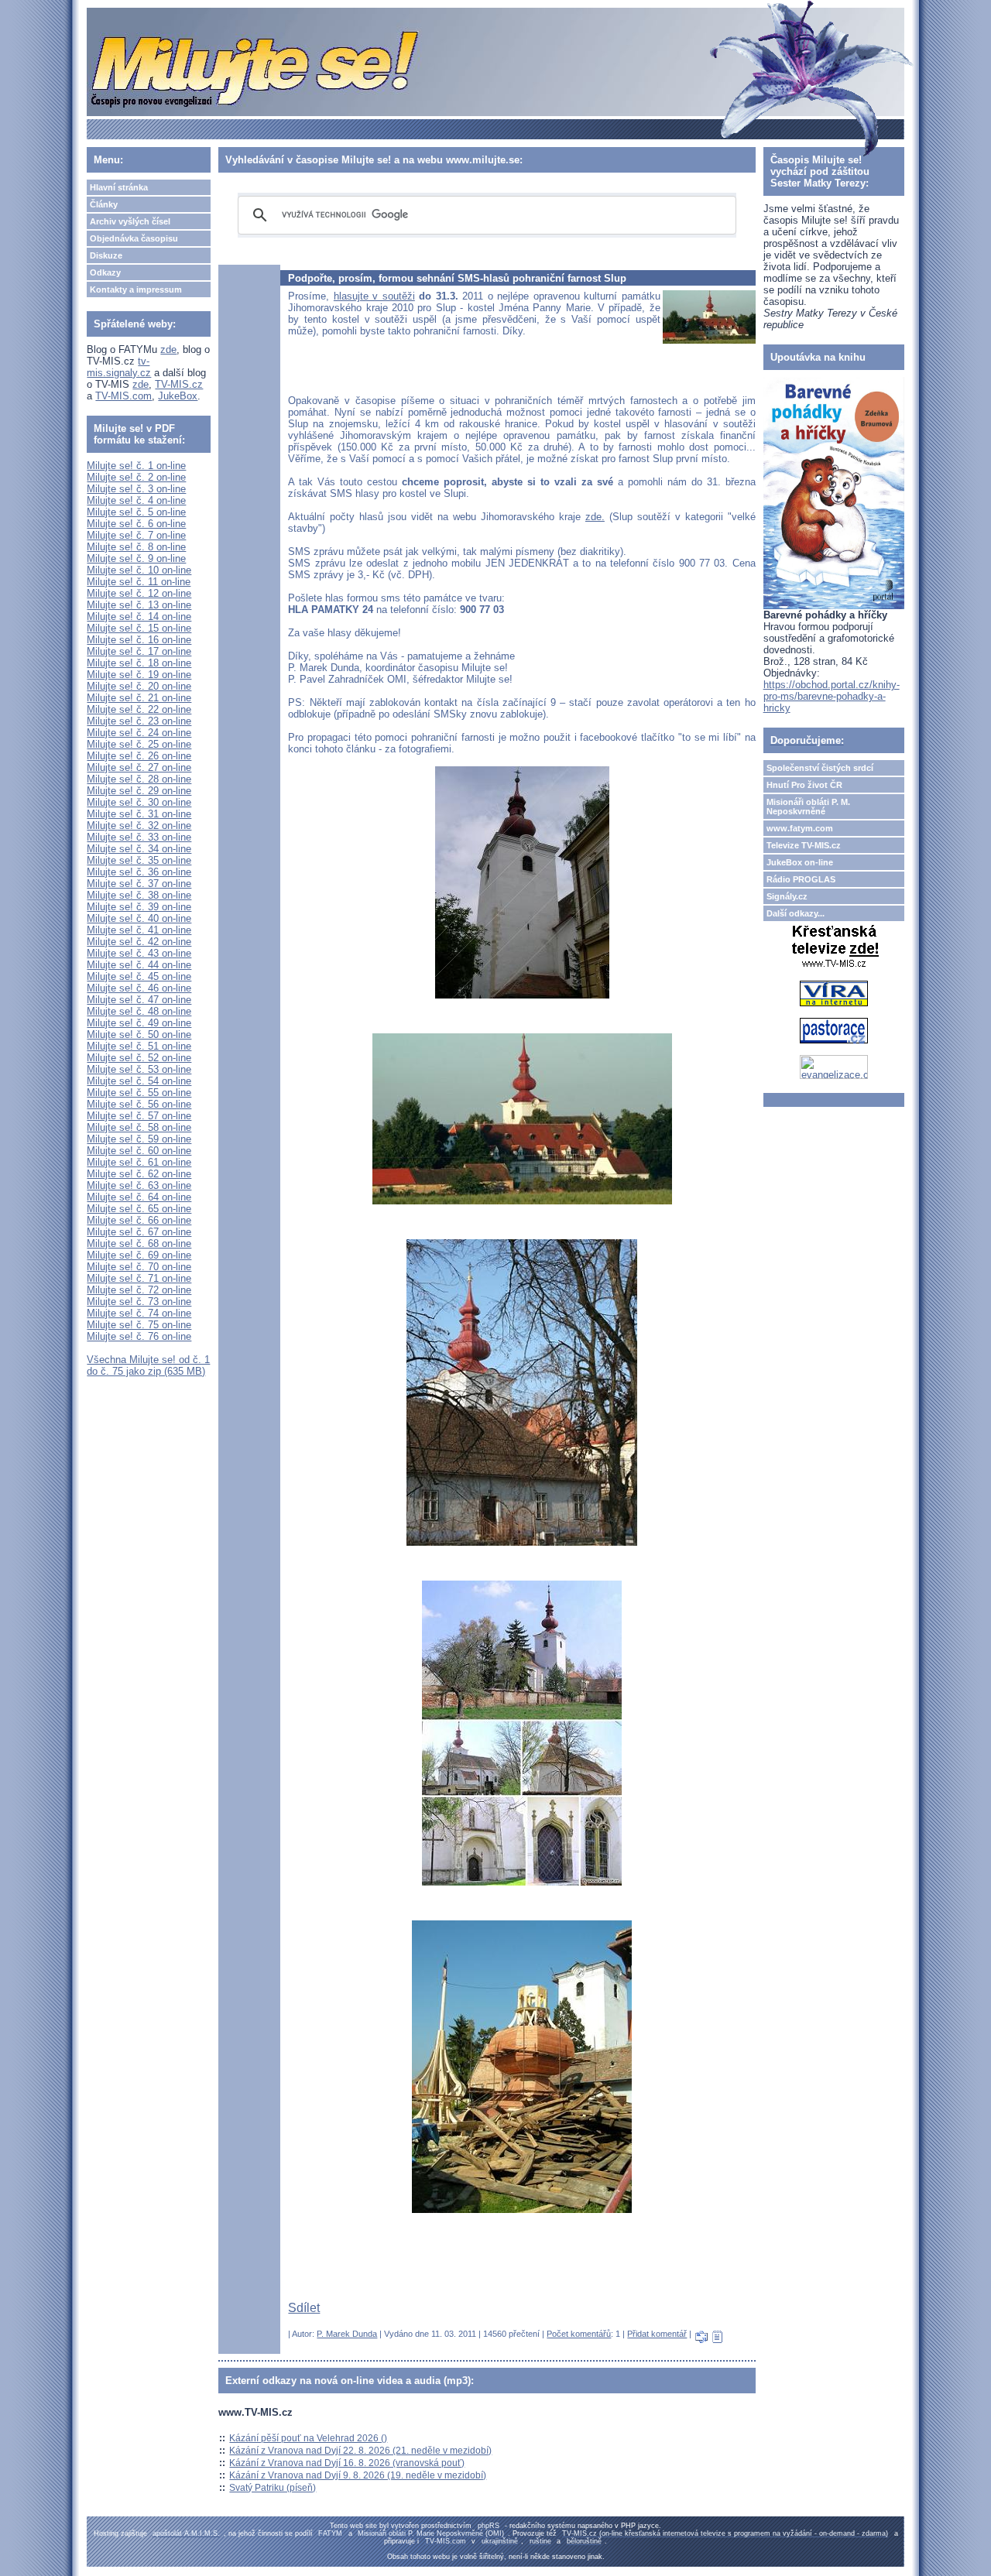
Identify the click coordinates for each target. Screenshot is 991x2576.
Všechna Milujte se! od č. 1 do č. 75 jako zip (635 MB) (148, 1365)
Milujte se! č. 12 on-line (139, 593)
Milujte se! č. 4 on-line (136, 500)
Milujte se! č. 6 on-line (136, 524)
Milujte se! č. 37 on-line (139, 884)
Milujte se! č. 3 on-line (136, 489)
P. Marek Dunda (347, 2334)
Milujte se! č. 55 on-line (139, 1093)
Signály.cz (787, 896)
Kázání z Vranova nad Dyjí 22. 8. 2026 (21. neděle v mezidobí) (360, 2451)
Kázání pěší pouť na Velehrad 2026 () (308, 2438)
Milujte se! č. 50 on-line (139, 1035)
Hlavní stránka (119, 187)
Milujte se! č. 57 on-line (139, 1116)
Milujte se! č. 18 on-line (139, 663)
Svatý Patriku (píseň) (273, 2488)
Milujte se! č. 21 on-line (139, 698)
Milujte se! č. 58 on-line (139, 1127)
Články (104, 204)
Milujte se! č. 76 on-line (139, 1336)
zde (168, 349)
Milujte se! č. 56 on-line (139, 1104)
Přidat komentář (657, 2334)
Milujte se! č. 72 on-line (139, 1290)
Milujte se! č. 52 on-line (139, 1058)
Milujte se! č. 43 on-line (139, 953)
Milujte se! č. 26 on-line (139, 756)
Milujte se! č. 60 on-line (139, 1151)
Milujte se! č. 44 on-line (139, 965)
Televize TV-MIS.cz (804, 845)
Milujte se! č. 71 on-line (139, 1278)
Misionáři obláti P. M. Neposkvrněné (808, 807)
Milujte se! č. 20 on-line (139, 686)
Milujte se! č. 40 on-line (139, 918)
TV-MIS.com (123, 396)
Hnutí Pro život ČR (804, 785)
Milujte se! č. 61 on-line (139, 1162)
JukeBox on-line (800, 862)
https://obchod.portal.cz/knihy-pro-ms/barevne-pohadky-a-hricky (832, 696)
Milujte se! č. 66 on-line (139, 1220)
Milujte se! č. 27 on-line (139, 767)
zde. (595, 517)
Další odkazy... (796, 913)
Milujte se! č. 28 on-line (139, 779)
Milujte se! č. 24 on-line (139, 733)
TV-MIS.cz (179, 384)
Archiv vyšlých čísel (130, 221)
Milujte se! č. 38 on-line (139, 895)
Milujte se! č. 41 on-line (139, 930)
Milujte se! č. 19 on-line (139, 675)
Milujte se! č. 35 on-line (139, 860)
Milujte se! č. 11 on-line (139, 582)
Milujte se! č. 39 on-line (139, 907)
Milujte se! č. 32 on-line (139, 826)
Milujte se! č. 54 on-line (139, 1081)
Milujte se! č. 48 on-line (139, 1011)
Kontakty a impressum (136, 289)
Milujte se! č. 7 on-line (136, 535)
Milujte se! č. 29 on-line (139, 791)
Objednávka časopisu (134, 238)
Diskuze (106, 255)
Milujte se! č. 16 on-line (139, 640)
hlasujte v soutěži (374, 296)
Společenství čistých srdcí (820, 768)
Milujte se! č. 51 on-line (139, 1046)
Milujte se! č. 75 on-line (139, 1325)
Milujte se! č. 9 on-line (136, 558)
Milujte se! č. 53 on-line (139, 1069)
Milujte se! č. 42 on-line (139, 942)
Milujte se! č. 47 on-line (139, 1000)
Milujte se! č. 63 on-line (139, 1185)
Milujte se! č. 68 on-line (139, 1243)
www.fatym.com (800, 828)
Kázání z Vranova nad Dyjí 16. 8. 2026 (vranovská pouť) (347, 2463)
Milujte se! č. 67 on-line (139, 1232)
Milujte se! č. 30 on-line (139, 802)
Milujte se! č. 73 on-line (139, 1302)
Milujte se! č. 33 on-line (139, 837)
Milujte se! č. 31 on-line (139, 814)
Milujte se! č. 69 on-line (139, 1255)
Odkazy (105, 272)
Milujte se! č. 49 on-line (139, 1023)
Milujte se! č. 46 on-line (139, 988)
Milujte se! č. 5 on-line (136, 512)
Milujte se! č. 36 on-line (139, 872)
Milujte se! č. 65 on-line (139, 1209)
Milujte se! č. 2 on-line (136, 477)
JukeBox (178, 396)
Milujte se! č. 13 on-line (139, 605)
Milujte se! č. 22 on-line (139, 709)
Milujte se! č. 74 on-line (139, 1313)
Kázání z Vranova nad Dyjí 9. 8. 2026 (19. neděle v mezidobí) (358, 2475)
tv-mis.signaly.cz (119, 367)
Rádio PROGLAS (801, 879)
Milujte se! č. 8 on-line (136, 547)
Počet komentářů (579, 2334)
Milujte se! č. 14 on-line (139, 617)
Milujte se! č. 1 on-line (136, 466)
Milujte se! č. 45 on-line (139, 976)
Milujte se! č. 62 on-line (139, 1174)
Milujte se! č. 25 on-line (139, 744)
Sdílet (304, 2308)
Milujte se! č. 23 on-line (139, 721)
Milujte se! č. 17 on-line (139, 651)
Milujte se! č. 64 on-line (139, 1197)
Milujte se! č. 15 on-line (139, 628)
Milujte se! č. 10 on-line (139, 570)
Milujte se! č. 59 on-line (139, 1139)
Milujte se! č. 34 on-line (139, 849)
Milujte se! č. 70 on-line (139, 1267)
